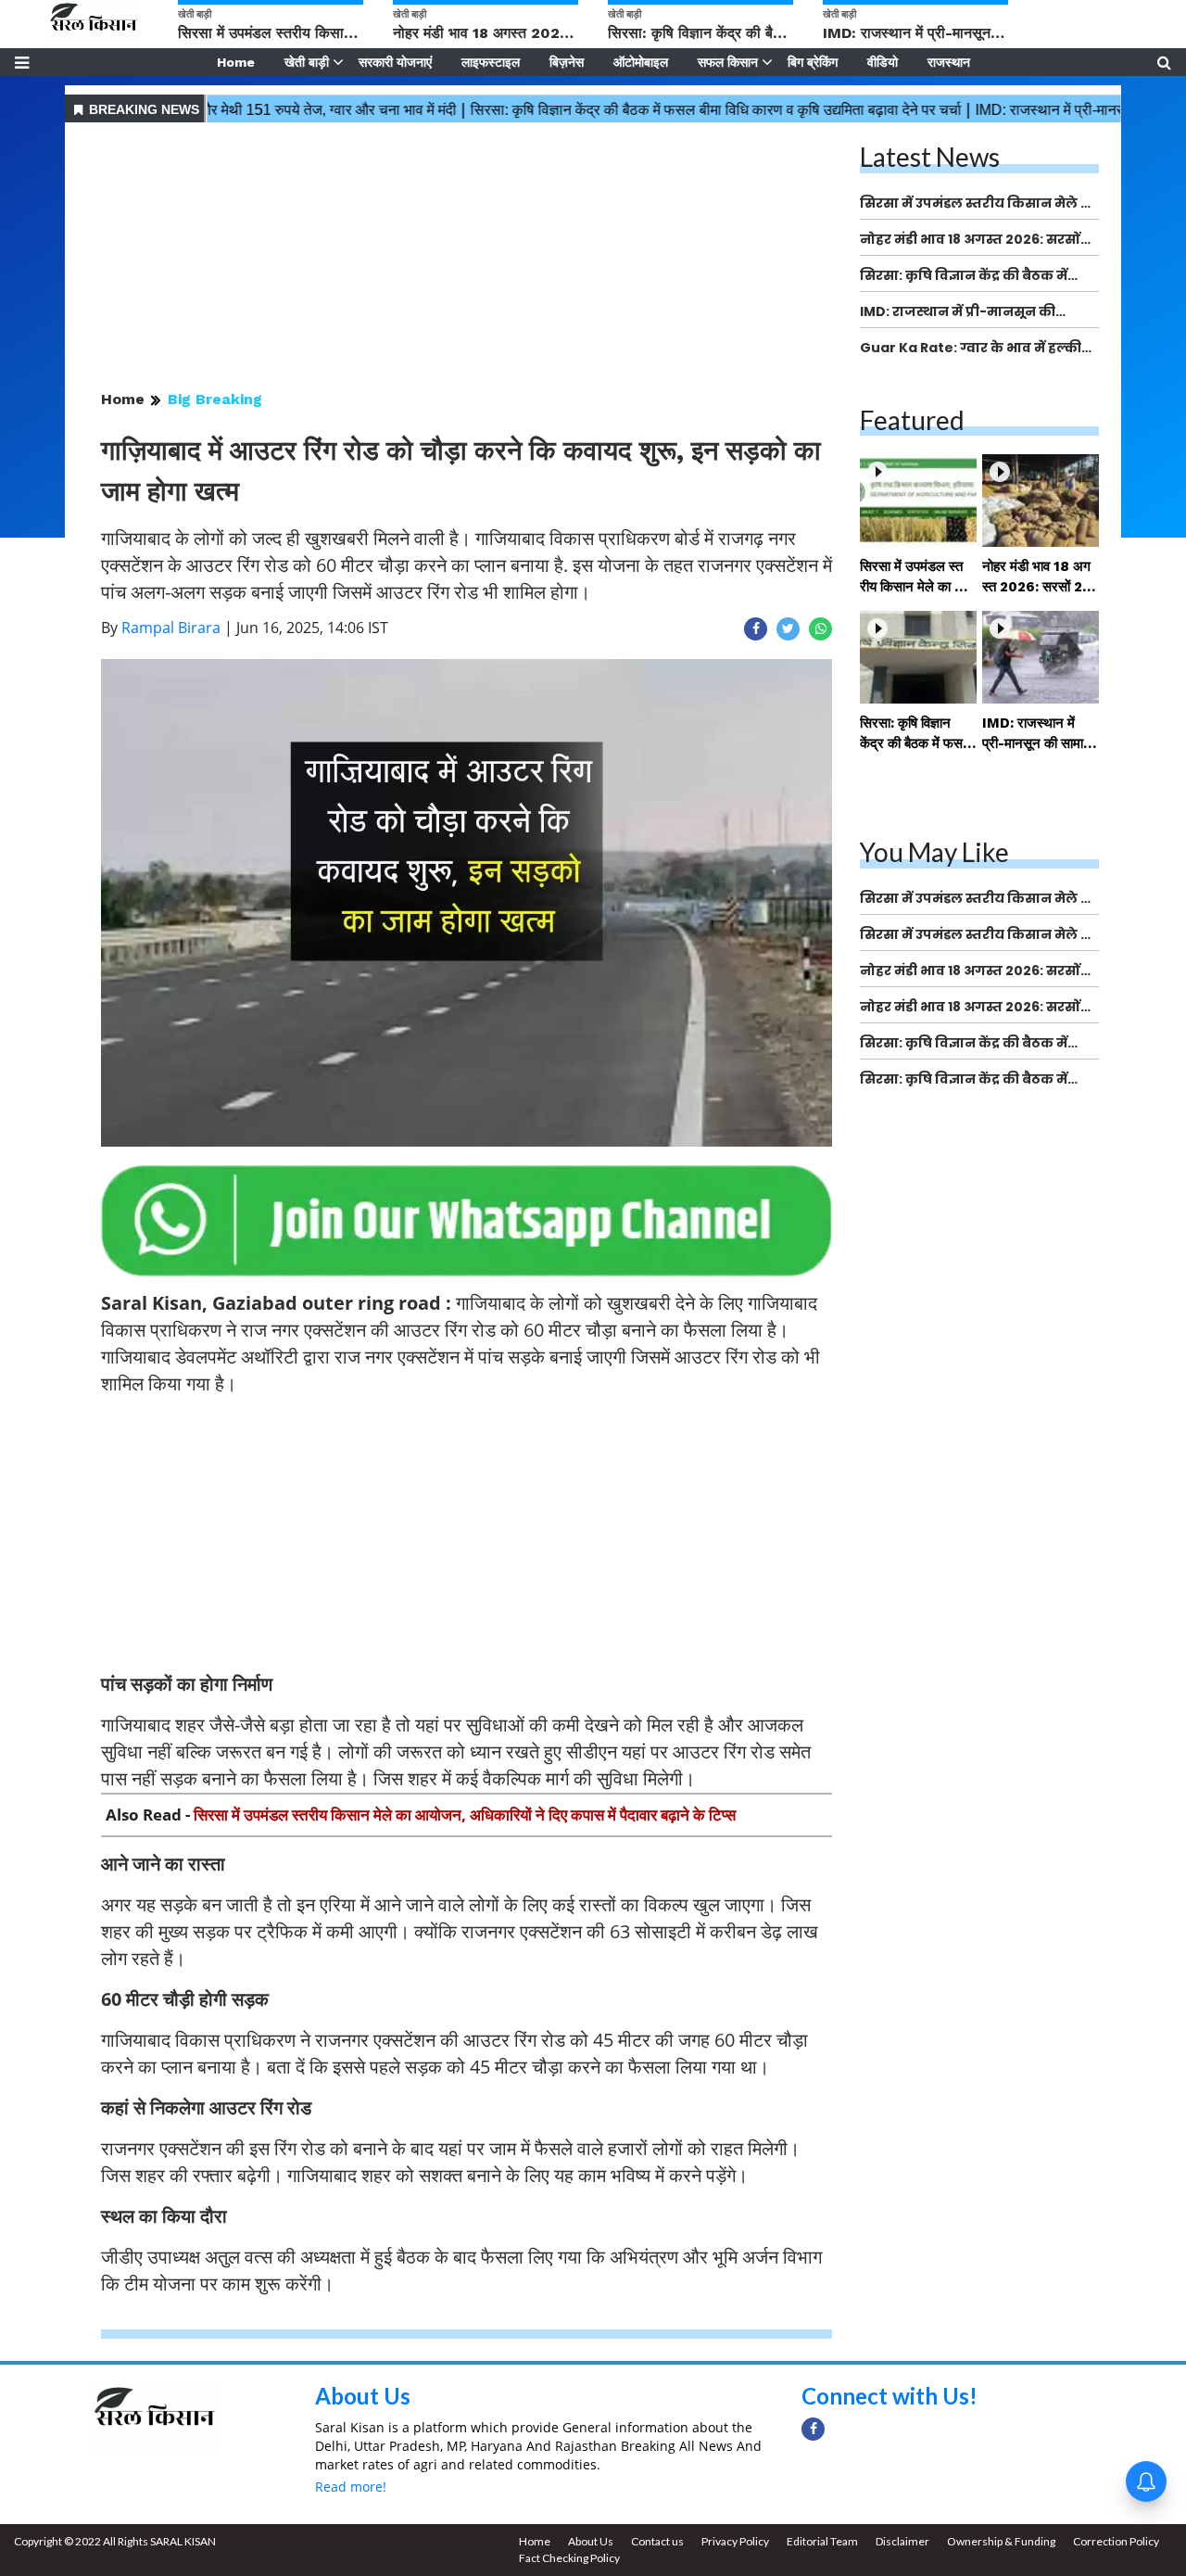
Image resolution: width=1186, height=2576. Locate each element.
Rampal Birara (171, 628)
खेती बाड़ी (307, 62)
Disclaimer (902, 2541)
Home (236, 62)
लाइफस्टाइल (491, 62)
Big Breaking (215, 399)
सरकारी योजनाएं (395, 62)
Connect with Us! (889, 2396)
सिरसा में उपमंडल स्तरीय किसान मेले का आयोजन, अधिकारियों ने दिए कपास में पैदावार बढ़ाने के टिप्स (465, 1815)
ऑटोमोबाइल (641, 62)
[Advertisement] (467, 258)
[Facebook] (813, 2429)
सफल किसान (728, 62)
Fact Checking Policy (569, 2558)
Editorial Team (822, 2541)
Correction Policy (1116, 2541)
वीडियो (883, 62)
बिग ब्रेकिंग (813, 62)
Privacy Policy (735, 2541)
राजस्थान (949, 62)
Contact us (657, 2541)
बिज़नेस (567, 62)
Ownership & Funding (1001, 2541)
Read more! (351, 2487)
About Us (363, 2396)
